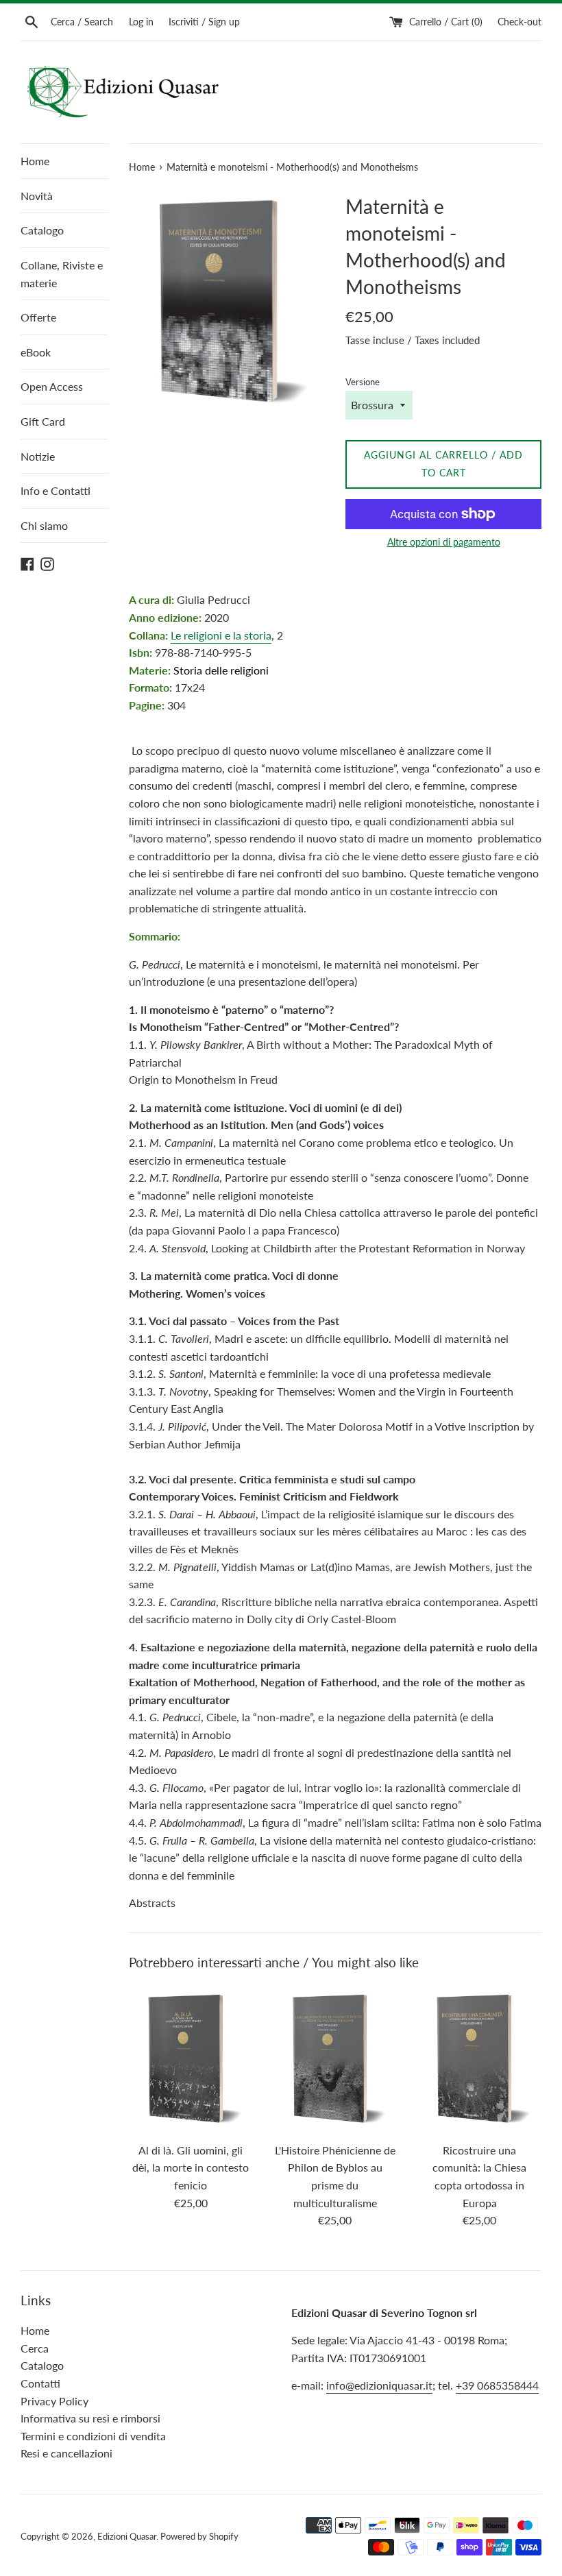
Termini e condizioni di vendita (93, 2436)
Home (35, 161)
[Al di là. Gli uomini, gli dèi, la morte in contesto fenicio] (191, 2059)
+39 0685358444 (497, 2385)
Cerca (35, 2348)
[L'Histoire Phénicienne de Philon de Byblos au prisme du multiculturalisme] (335, 2059)
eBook (36, 352)
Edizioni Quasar (127, 2536)
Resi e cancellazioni (66, 2453)
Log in (141, 22)
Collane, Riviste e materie (62, 274)
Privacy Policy (54, 2401)
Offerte (38, 317)
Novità (37, 196)
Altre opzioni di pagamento (444, 542)
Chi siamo (44, 525)
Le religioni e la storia (221, 635)
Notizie (38, 456)
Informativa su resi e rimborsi (90, 2418)
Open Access (52, 386)
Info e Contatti (56, 490)
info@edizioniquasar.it (379, 2385)
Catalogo (42, 230)
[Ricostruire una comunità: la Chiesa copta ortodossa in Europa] (479, 2059)
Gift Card (43, 421)
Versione (363, 382)
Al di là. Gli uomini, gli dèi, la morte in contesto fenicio (191, 2167)
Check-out (520, 22)
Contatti (40, 2383)
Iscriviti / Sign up (204, 22)
